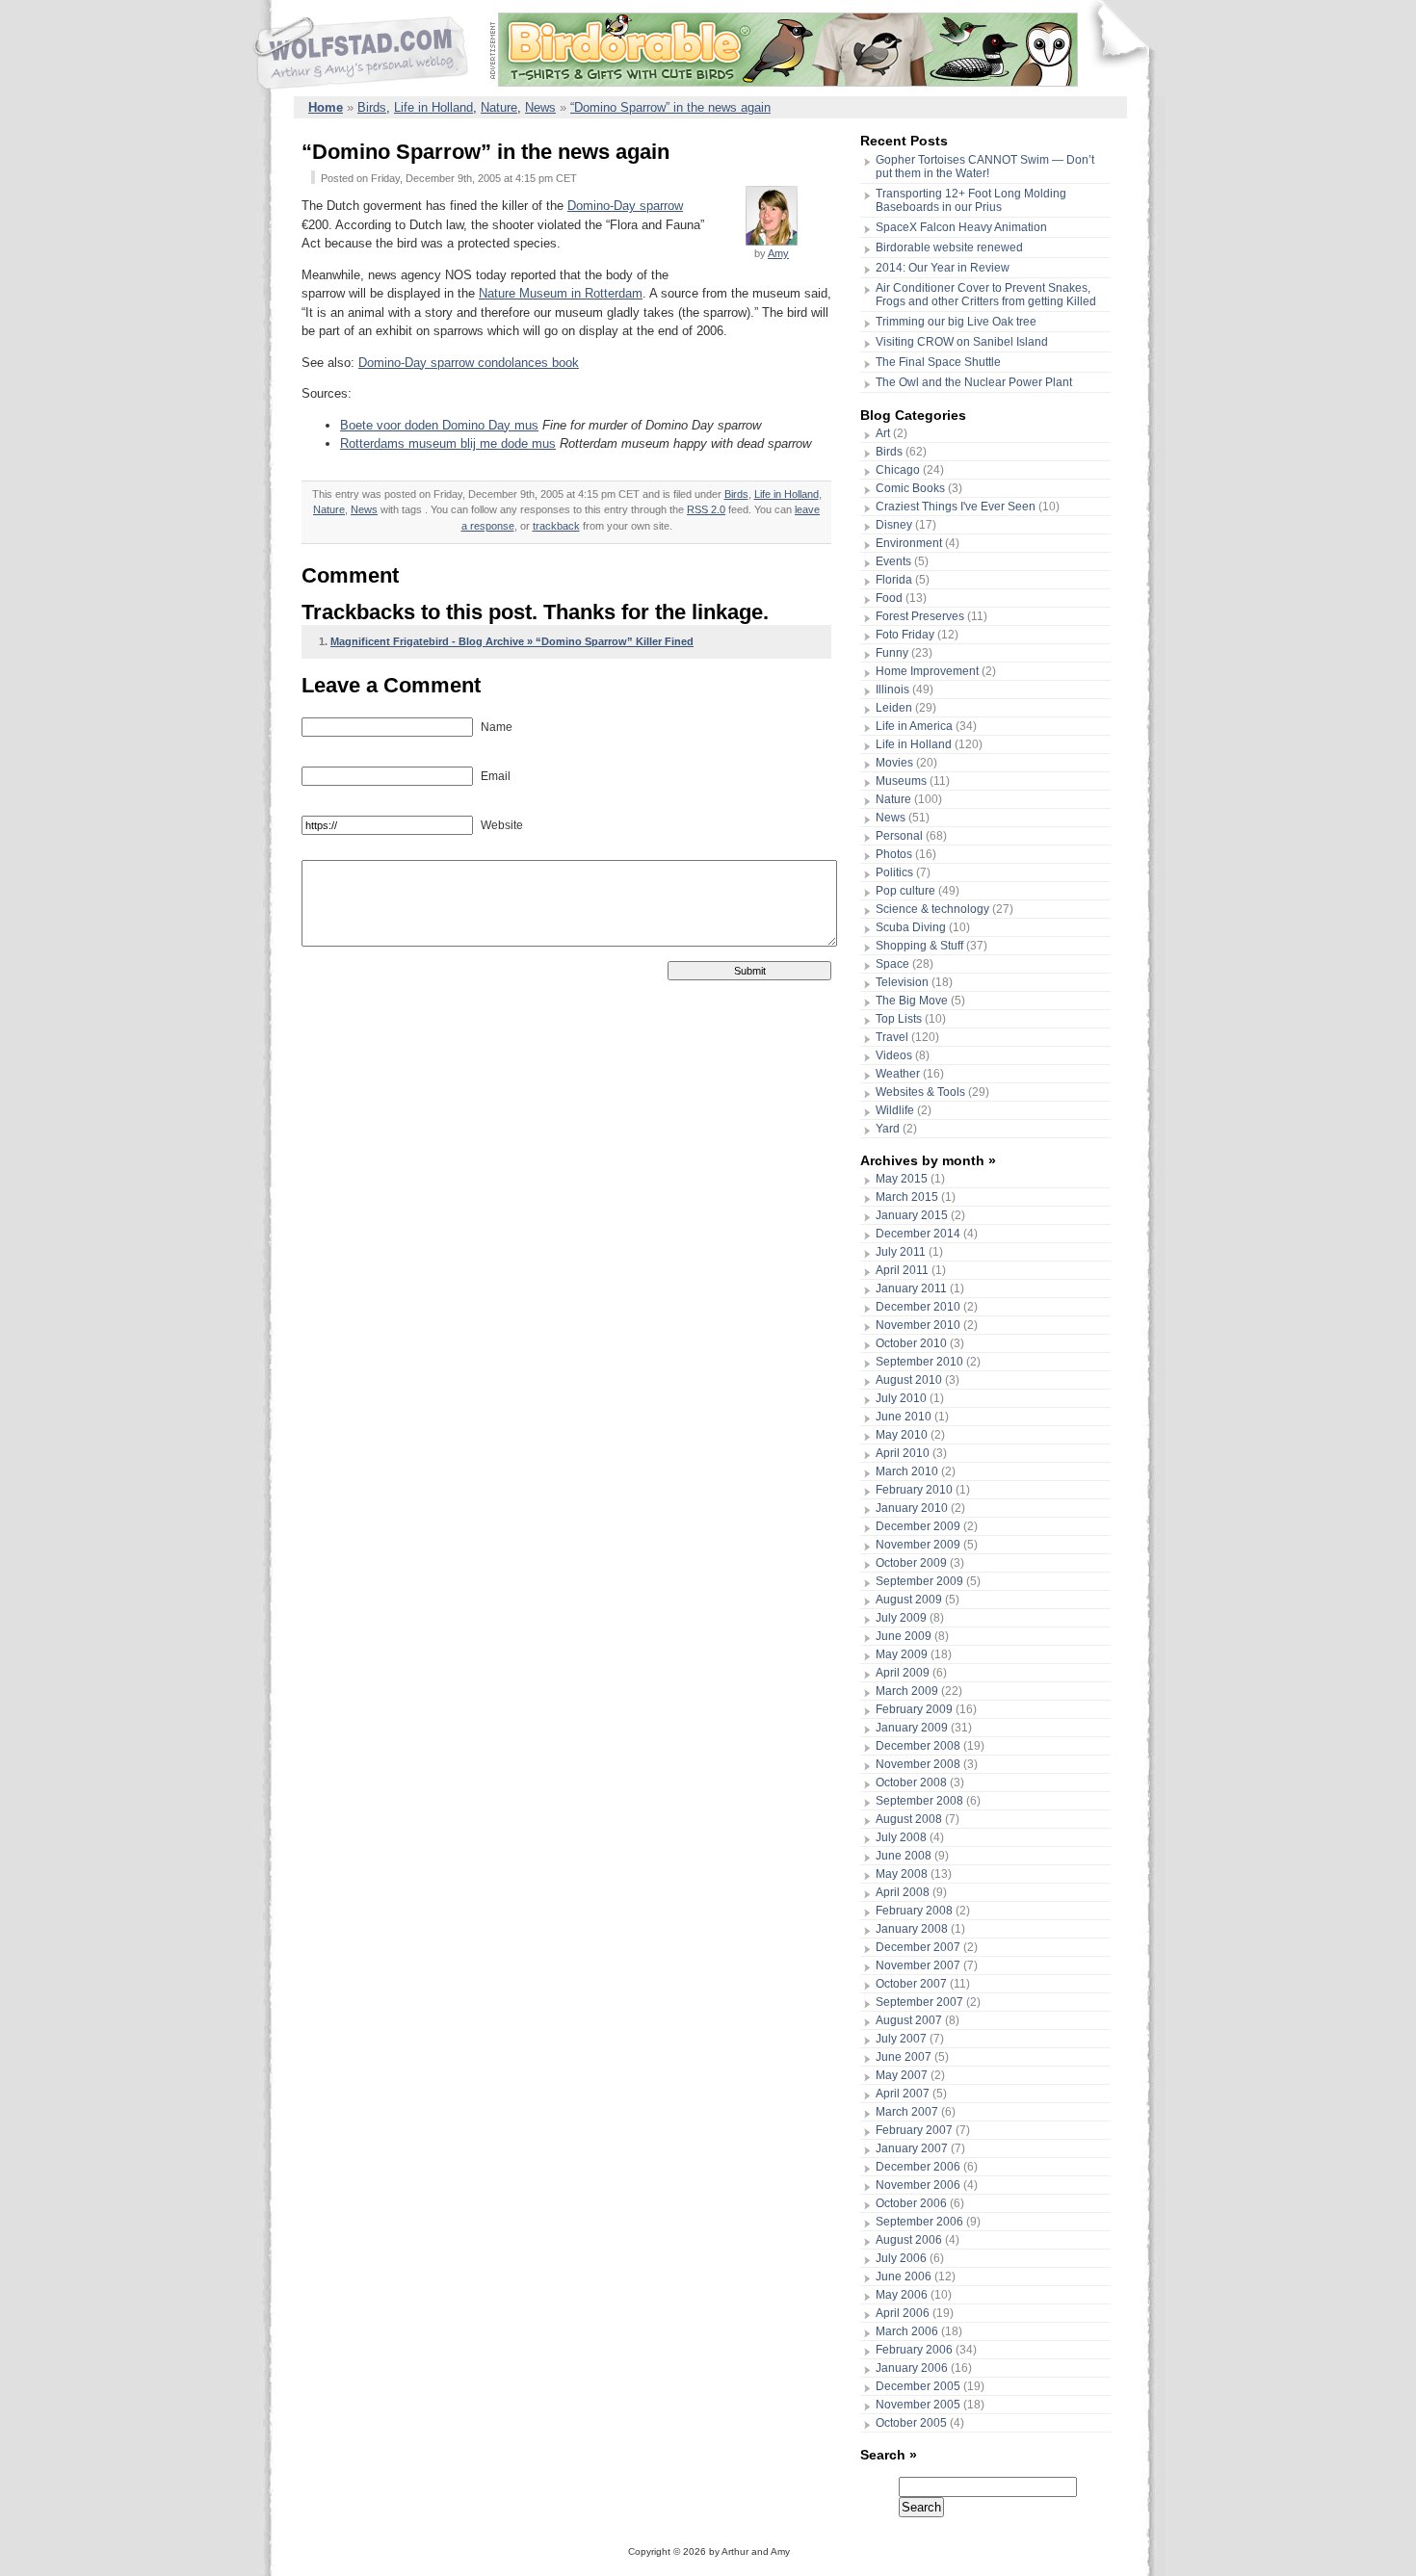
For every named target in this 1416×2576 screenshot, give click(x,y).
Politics (894, 872)
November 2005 (918, 2405)
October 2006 (911, 2203)
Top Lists (899, 1019)
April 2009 (903, 1673)
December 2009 (918, 1526)
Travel (892, 1037)
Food (889, 598)
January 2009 (912, 1728)
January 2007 (912, 2148)
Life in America (914, 726)
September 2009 (919, 1581)
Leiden (894, 708)
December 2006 (918, 2167)
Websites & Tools (920, 1092)
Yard (888, 1129)
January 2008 (912, 1929)
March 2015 (907, 1197)
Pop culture (905, 891)
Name (495, 727)
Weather (898, 1074)
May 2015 (902, 1179)
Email (494, 776)
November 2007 (918, 1965)
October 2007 (911, 1984)
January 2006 (912, 2368)
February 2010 (914, 1490)
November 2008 (918, 1764)
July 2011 (901, 1252)
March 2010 (907, 1471)
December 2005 (918, 2386)
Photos (894, 854)
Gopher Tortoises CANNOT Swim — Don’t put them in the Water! (985, 167)
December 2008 (918, 1746)
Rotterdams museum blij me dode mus (448, 443)
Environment (909, 543)
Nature (499, 107)
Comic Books (910, 488)
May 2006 (902, 2295)
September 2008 (919, 1801)
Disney (894, 525)
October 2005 (911, 2423)
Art (883, 433)
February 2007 (914, 2130)
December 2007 (918, 1947)
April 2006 (903, 2313)
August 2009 (909, 1600)
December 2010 (918, 1307)
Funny (892, 653)
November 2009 (918, 1545)
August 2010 (909, 1380)
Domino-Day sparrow (625, 206)
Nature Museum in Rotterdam (561, 293)
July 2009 (901, 1618)
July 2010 (901, 1398)
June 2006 (904, 2277)
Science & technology (932, 909)
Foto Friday (905, 635)
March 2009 (907, 1691)
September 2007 (919, 2002)
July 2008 (901, 1837)
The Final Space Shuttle (938, 362)
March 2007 (907, 2112)
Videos (894, 1055)
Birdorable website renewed (949, 247)
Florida (894, 580)
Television (902, 982)
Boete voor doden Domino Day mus (439, 425)
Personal (899, 836)
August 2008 (909, 1819)
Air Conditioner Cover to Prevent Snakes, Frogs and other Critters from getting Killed (986, 295)
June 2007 (904, 2057)
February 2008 (914, 1911)
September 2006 (919, 2222)
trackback (556, 526)
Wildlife (895, 1110)
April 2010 (903, 1453)
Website (500, 825)
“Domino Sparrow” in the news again (670, 107)
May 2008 (902, 1874)
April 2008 (903, 1892)
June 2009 (904, 1636)
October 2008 (911, 1782)
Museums (901, 781)
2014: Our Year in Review (943, 268)
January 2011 (911, 1288)
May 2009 (902, 1654)
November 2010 (918, 1325)
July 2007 (901, 2039)
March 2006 (907, 2331)
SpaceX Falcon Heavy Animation (961, 227)
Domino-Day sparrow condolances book (469, 363)
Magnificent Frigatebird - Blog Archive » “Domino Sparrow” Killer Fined (512, 641)
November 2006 (918, 2185)
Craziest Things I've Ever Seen (956, 507)
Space (892, 964)
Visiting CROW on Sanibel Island (962, 342)
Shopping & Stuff (919, 946)
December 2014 (918, 1234)
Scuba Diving (911, 927)
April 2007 (903, 2094)
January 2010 (912, 1508)
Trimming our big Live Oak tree (956, 322)
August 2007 (909, 2020)
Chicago (898, 470)
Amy (778, 253)
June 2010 (904, 1417)
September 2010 (919, 1362)
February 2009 (914, 1709)
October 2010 (911, 1343)
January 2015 (912, 1215)
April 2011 (902, 1270)
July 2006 (901, 2258)
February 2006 (914, 2350)
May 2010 (902, 1435)
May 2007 (902, 2075)
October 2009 (911, 1563)
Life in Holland (433, 107)
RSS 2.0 (706, 509)
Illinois (892, 690)
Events (893, 561)
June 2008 (904, 1856)
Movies (894, 763)
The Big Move (912, 1001)
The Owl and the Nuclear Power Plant (974, 382)
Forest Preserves (920, 616)
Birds (372, 107)
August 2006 (909, 2240)
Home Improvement (927, 671)
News (540, 107)
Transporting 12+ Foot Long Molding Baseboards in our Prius (971, 200)
